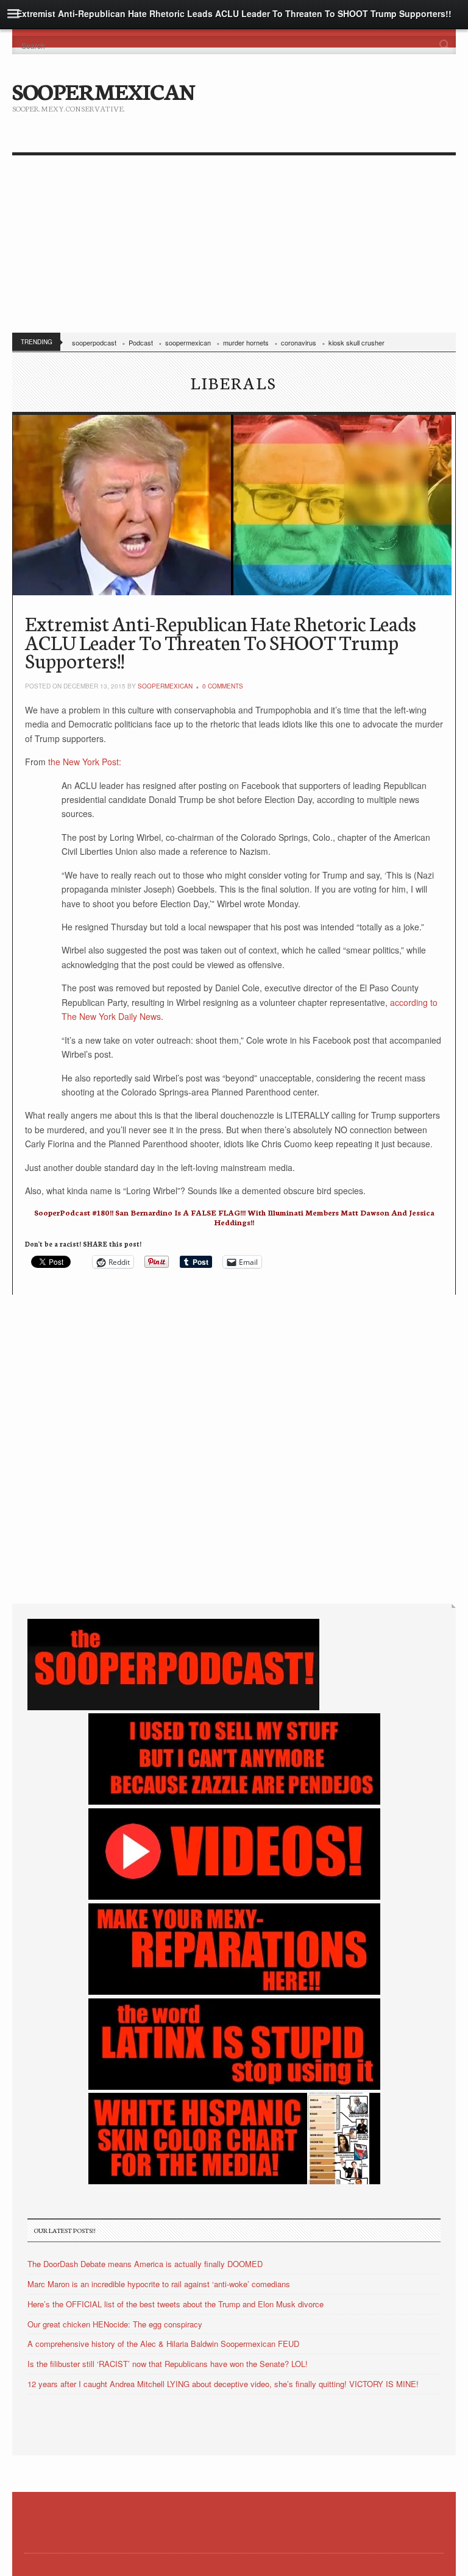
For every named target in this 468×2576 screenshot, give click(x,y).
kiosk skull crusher (356, 342)
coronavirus (299, 342)
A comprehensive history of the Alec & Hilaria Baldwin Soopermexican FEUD (163, 2344)
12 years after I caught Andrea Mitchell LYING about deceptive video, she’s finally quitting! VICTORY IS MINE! (223, 2384)
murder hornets (246, 342)
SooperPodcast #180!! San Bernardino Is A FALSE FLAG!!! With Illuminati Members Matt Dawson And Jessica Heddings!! (234, 1217)
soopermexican (188, 342)
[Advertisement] (234, 247)
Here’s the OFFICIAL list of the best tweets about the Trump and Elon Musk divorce (175, 2304)
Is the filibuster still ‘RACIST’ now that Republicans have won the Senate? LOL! (168, 2364)
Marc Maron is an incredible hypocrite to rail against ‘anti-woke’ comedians (159, 2284)
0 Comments (223, 686)
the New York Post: (83, 762)
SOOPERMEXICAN (103, 90)
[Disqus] (234, 1447)
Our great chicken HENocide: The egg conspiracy (115, 2324)
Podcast (141, 342)
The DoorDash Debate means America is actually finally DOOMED (145, 2264)
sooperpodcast (94, 342)
